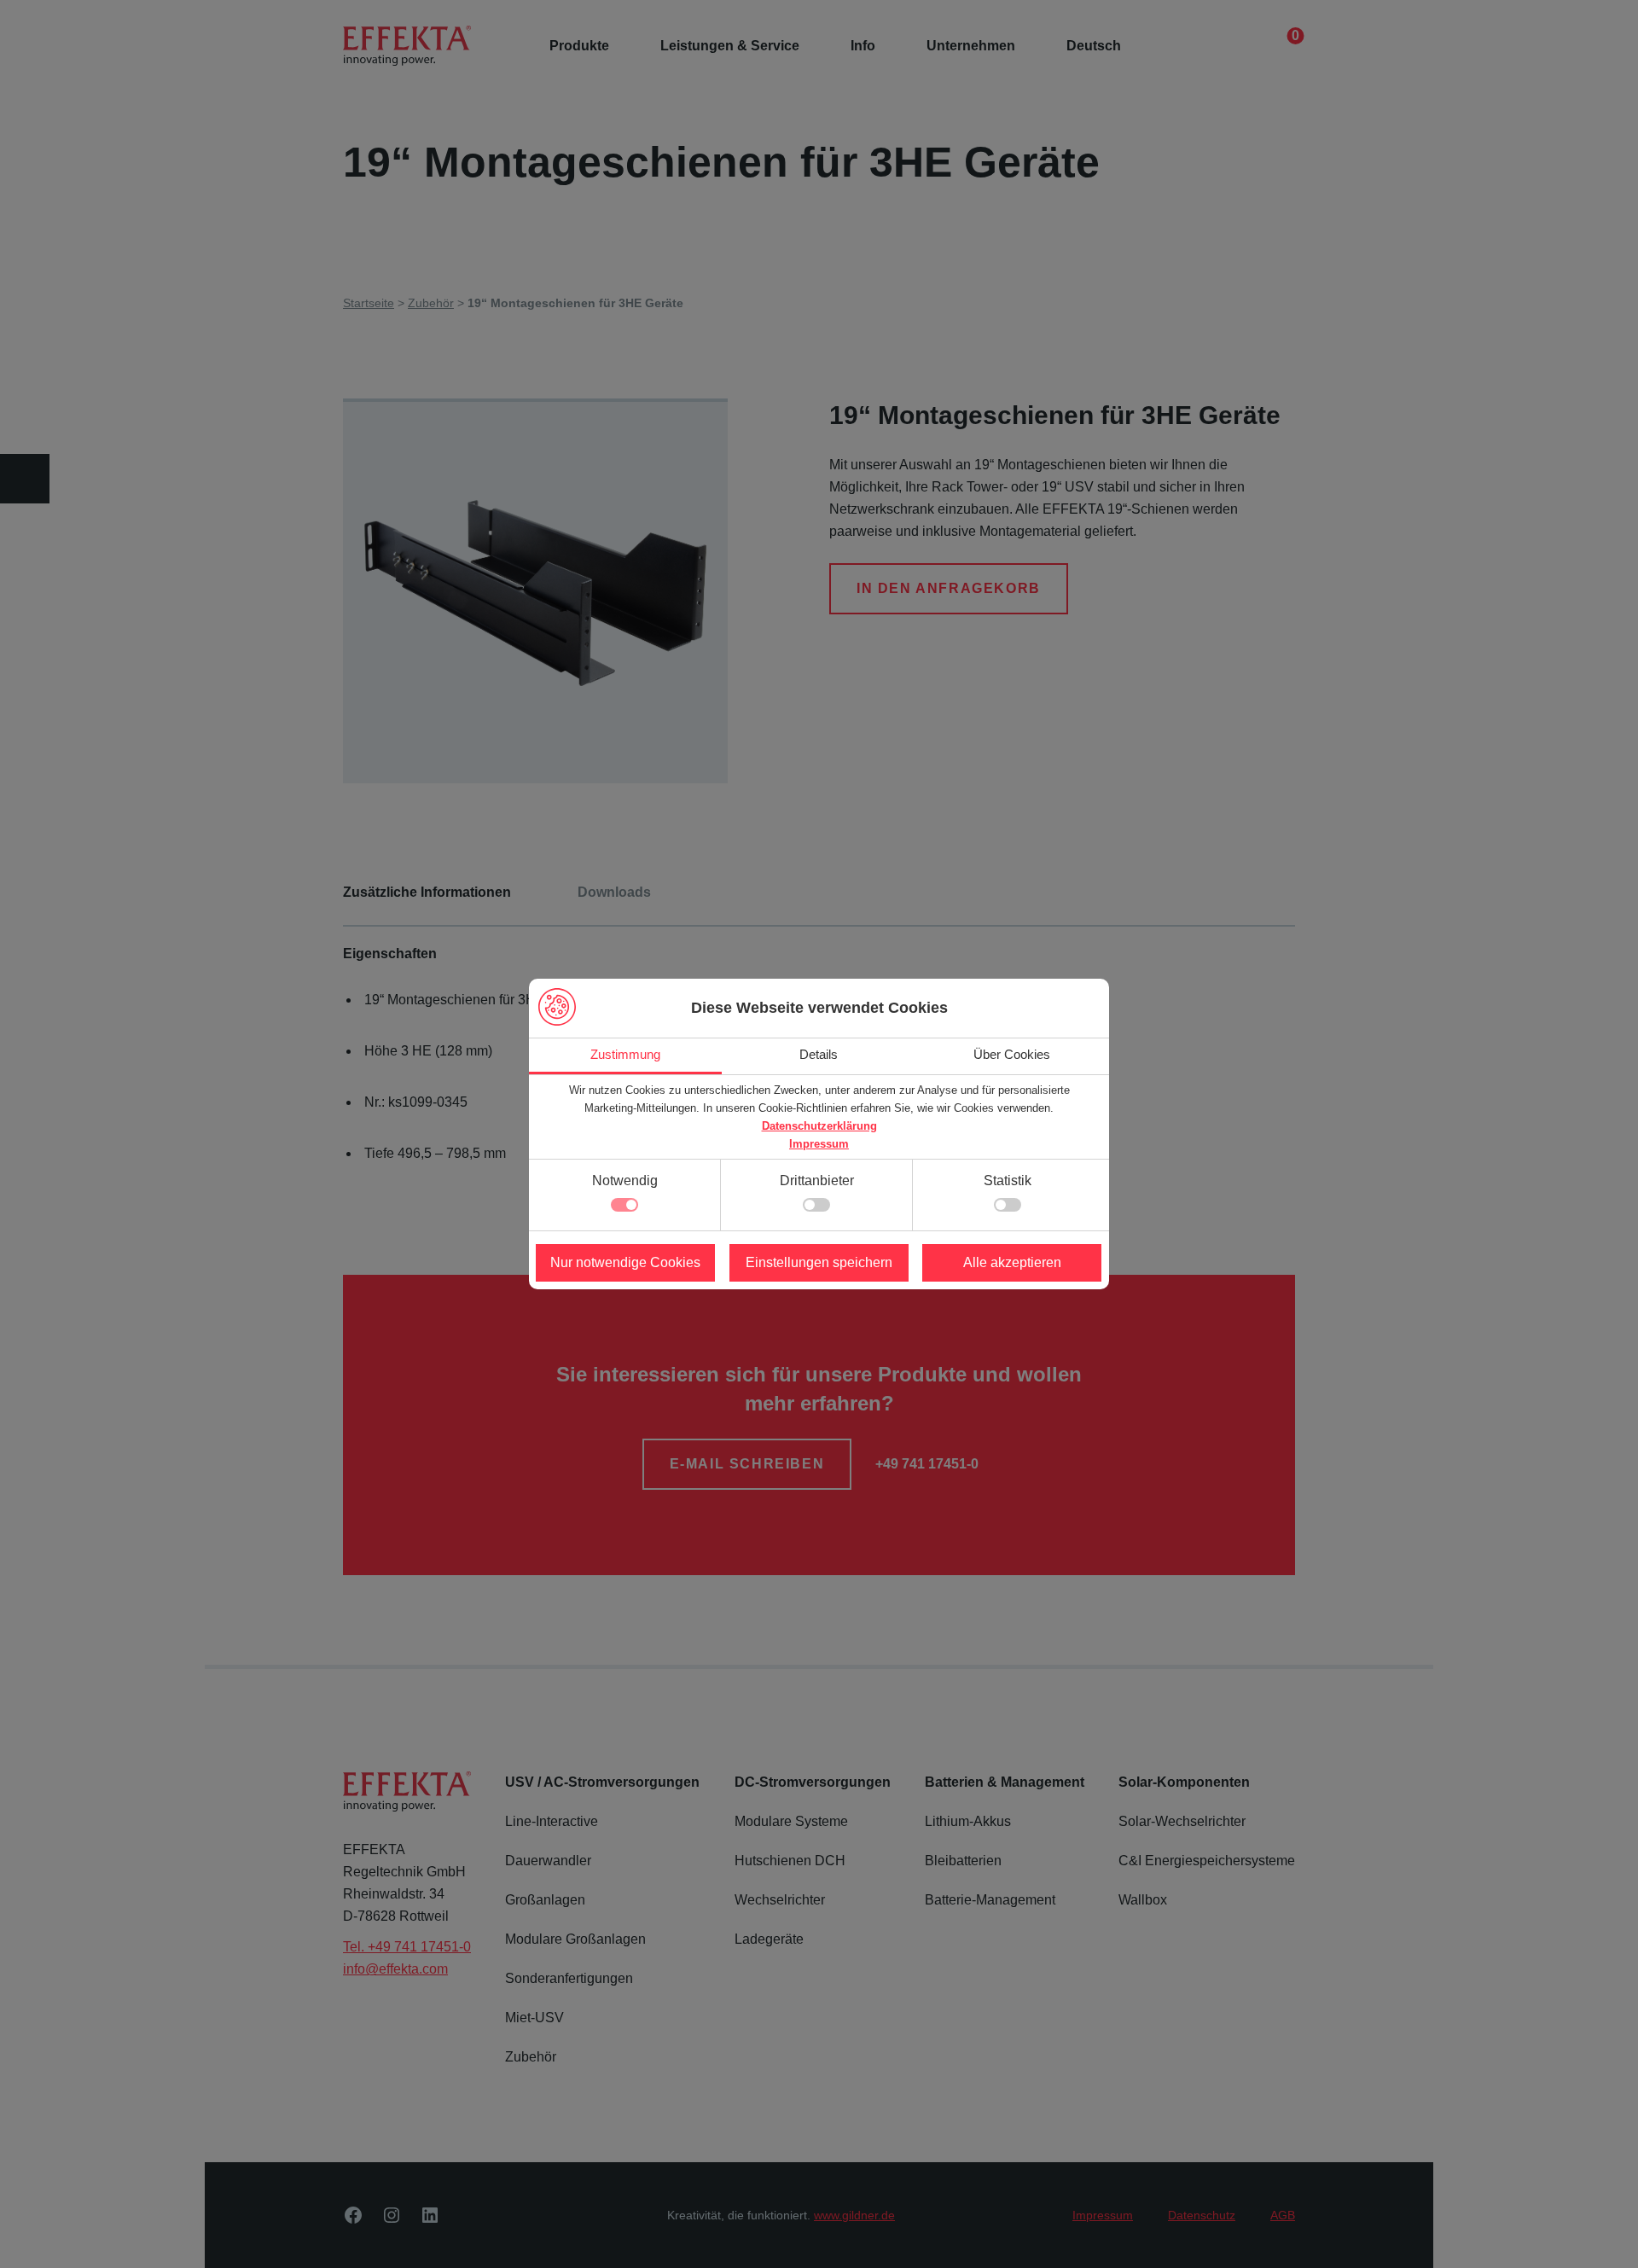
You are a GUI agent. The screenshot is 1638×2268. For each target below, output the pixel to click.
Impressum (819, 1144)
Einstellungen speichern (819, 1262)
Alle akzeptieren (1012, 1262)
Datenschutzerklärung (819, 1126)
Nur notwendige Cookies (625, 1262)
